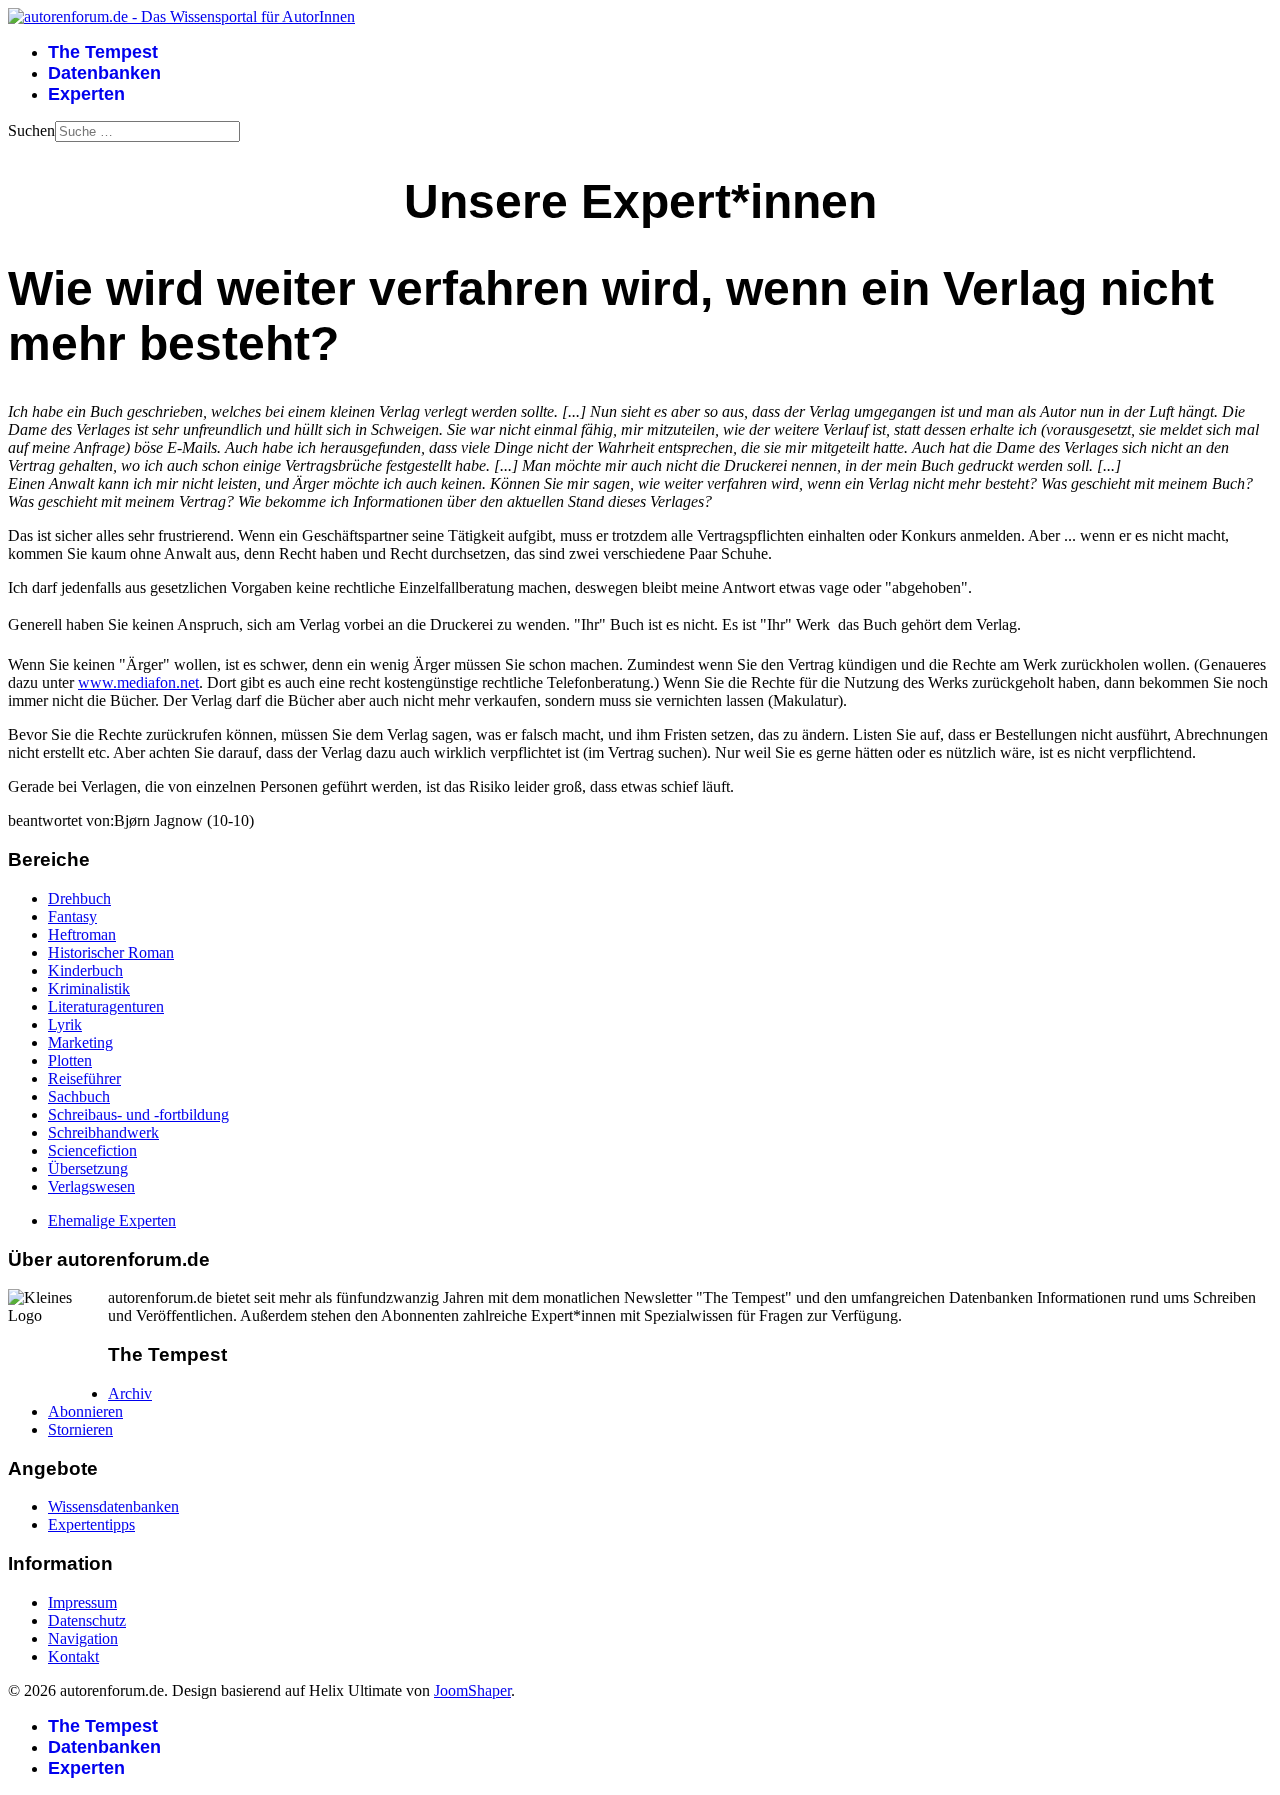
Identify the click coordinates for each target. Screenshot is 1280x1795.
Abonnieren (85, 1411)
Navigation (83, 1638)
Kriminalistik (89, 988)
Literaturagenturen (106, 1006)
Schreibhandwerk (103, 1132)
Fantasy (72, 916)
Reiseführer (84, 1078)
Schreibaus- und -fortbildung (138, 1114)
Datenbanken (104, 73)
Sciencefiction (92, 1150)
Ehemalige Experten (112, 1220)
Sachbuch (79, 1096)
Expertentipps (91, 1524)
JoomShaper (472, 1690)
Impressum (82, 1602)
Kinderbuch (85, 970)
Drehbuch (79, 898)
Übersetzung (88, 1168)
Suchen (31, 130)
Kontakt (73, 1656)
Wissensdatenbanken (113, 1506)
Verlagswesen (91, 1186)
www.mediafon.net (138, 682)
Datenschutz (87, 1620)
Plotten (70, 1060)
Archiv (130, 1393)
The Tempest (103, 52)
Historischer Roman (111, 952)
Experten (86, 94)
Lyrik (65, 1024)
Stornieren (80, 1429)
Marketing (80, 1042)
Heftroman (82, 934)
